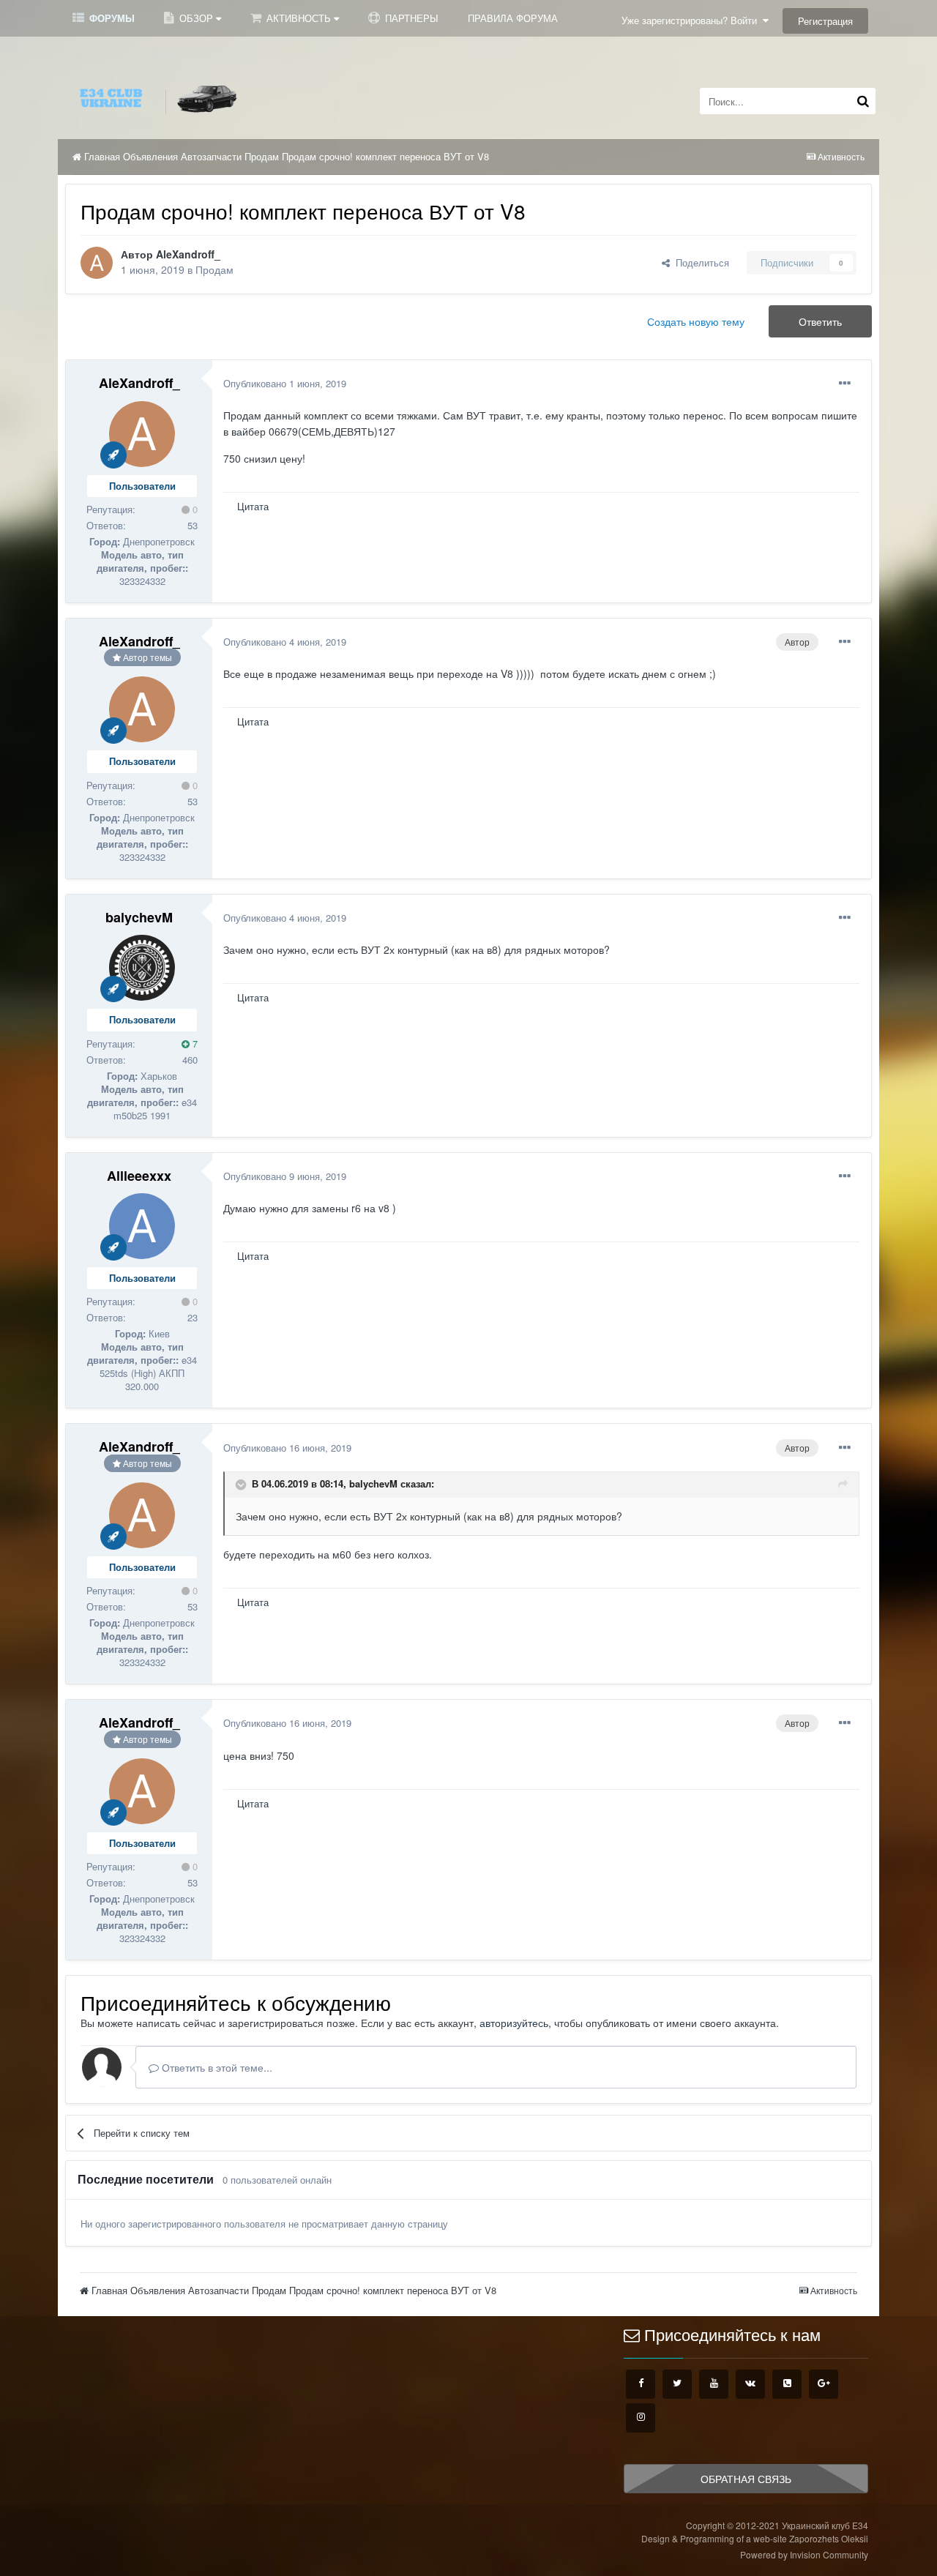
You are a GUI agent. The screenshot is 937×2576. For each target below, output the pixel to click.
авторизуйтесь (514, 2023)
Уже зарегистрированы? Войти (692, 20)
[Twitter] (677, 2384)
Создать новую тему (696, 321)
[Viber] (787, 2384)
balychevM (139, 917)
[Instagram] (641, 2418)
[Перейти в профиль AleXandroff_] (97, 263)
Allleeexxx (139, 1176)
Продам (214, 269)
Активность (299, 18)
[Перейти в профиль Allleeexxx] (142, 1226)
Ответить (820, 321)
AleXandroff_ (188, 254)
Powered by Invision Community (804, 2554)
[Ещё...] (845, 384)
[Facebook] (641, 2384)
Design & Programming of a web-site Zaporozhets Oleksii (755, 2538)
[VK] (750, 2384)
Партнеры (410, 18)
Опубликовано (285, 383)
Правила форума (513, 18)
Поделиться (699, 262)
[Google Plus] (824, 2384)
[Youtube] (714, 2384)
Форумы (111, 18)
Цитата (253, 506)
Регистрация (825, 21)
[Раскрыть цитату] (242, 1485)
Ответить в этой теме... (216, 2067)
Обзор (196, 18)
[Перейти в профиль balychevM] (142, 968)
